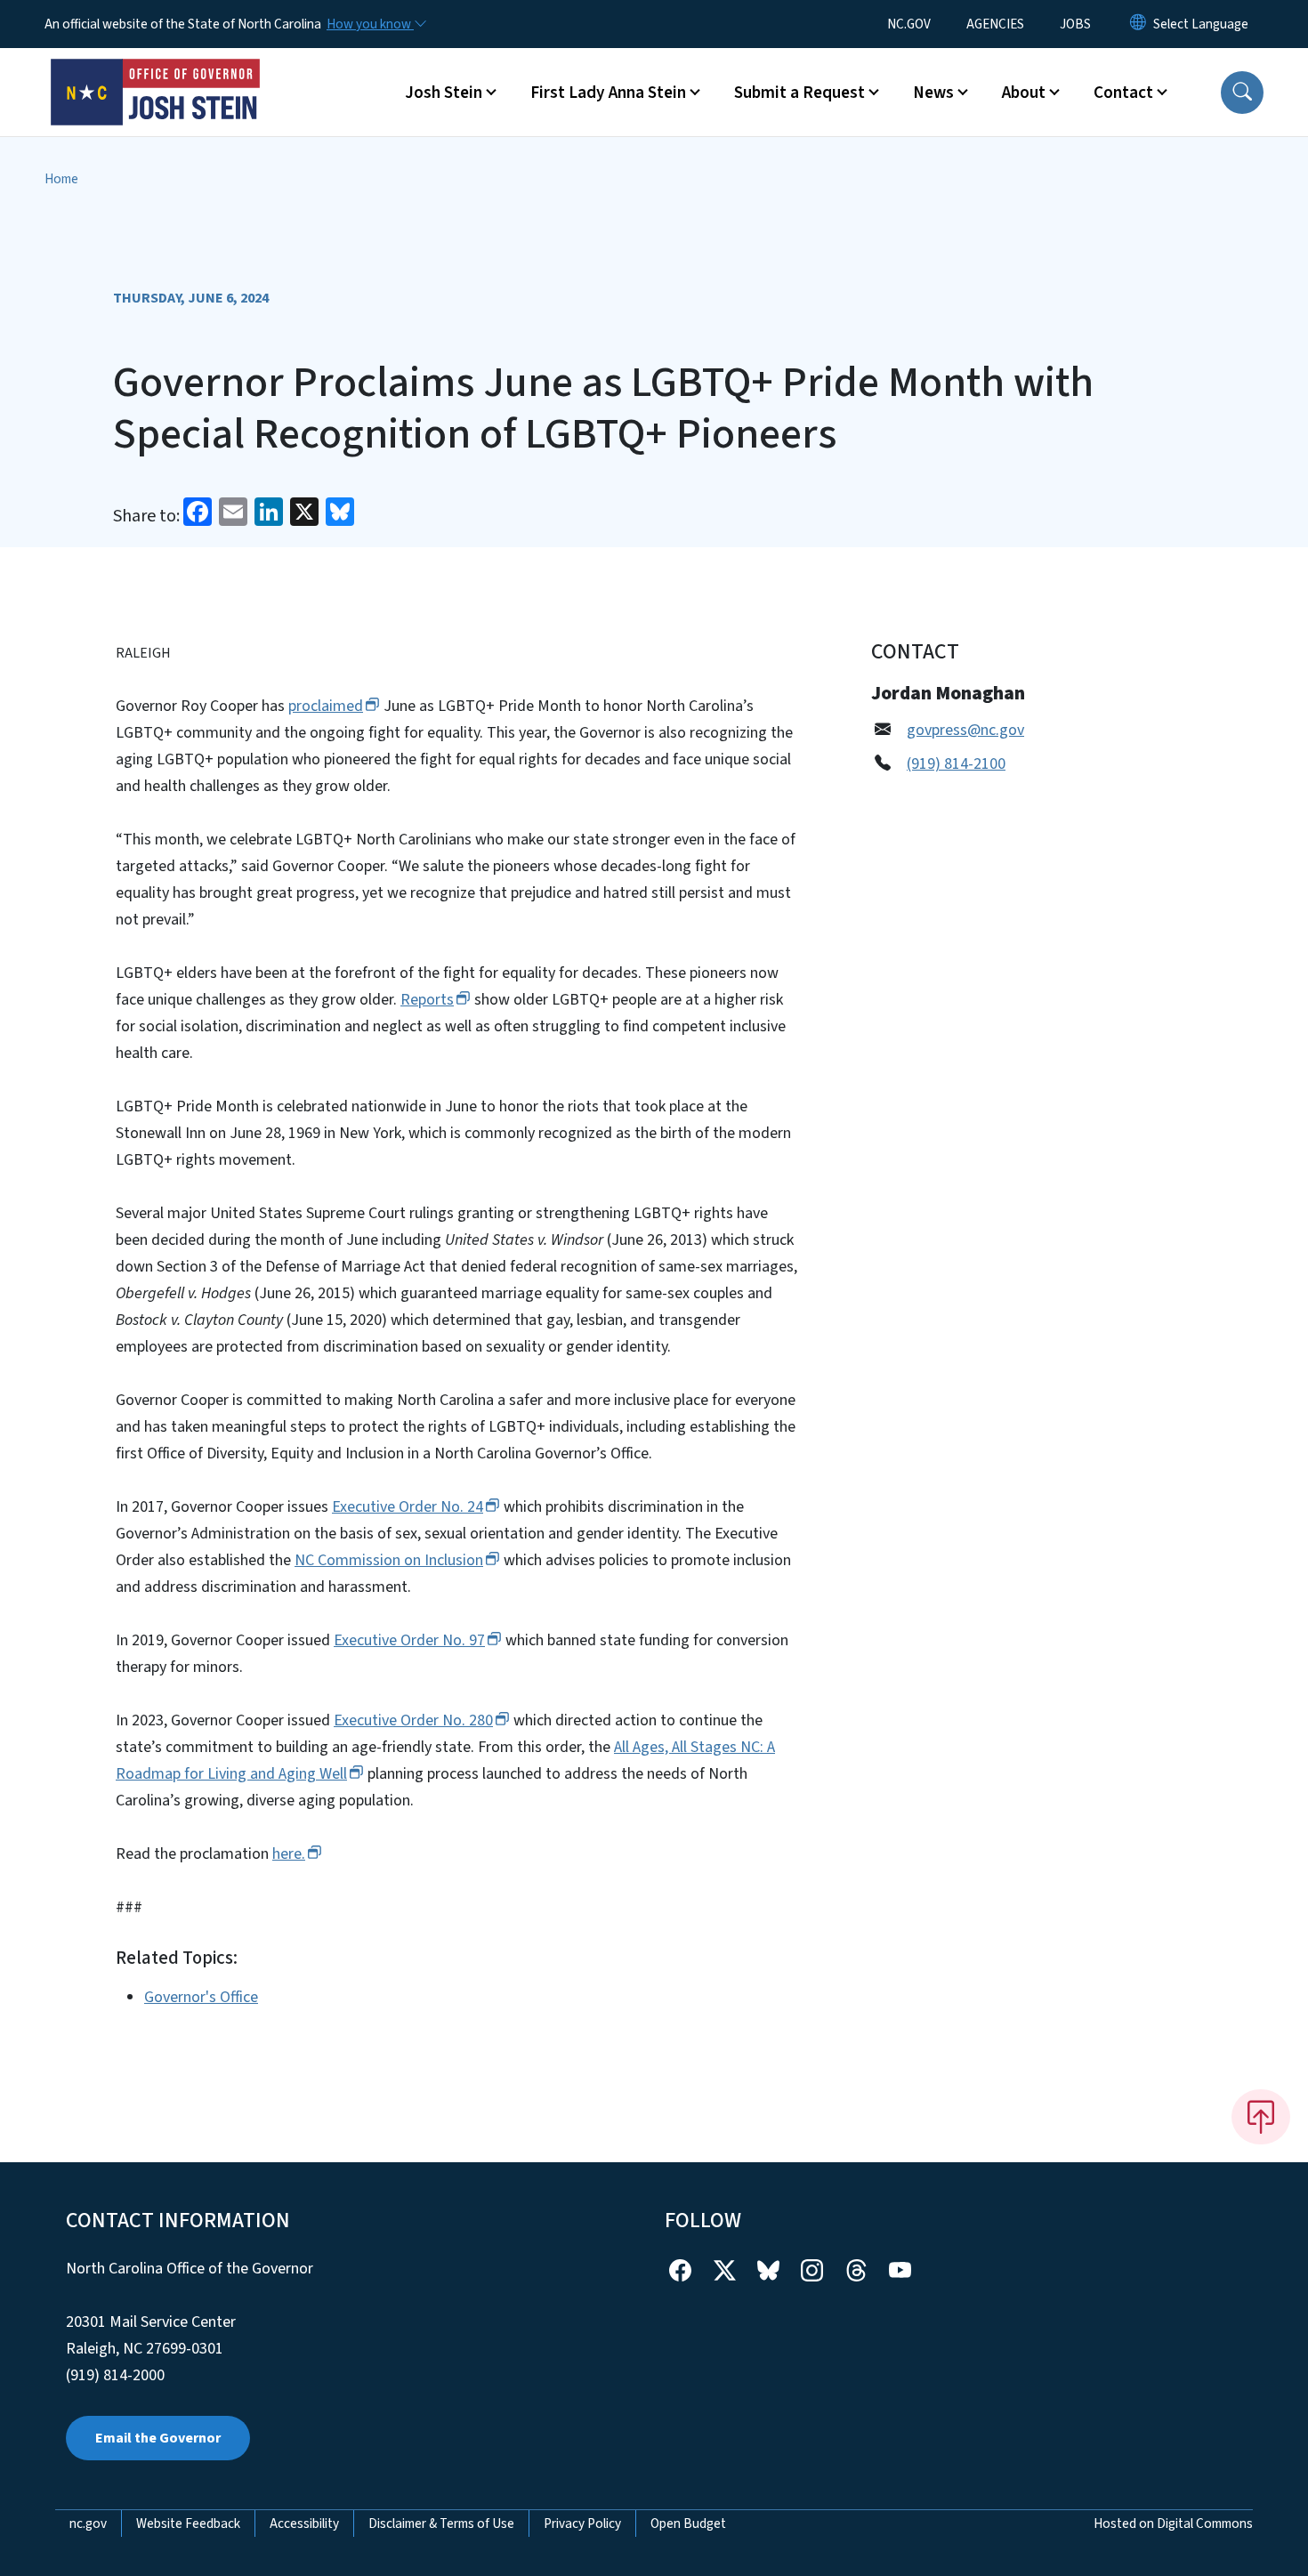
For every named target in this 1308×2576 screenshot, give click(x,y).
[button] (1242, 93)
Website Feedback (188, 2524)
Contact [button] (1123, 93)
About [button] (1024, 93)
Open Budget (688, 2524)
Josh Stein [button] (444, 93)
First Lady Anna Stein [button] (608, 93)
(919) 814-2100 (956, 764)
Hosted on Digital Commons (1173, 2524)
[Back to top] (1261, 2117)
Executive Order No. (408, 1507)
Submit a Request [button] (799, 93)
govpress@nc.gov (965, 730)
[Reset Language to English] (1138, 24)
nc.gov (88, 2524)
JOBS (1075, 24)
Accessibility (304, 2524)
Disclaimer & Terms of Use (441, 2524)
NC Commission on (389, 1560)
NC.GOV (909, 24)
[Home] (156, 72)
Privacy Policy (582, 2524)
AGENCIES (995, 24)
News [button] (933, 93)
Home (61, 179)
